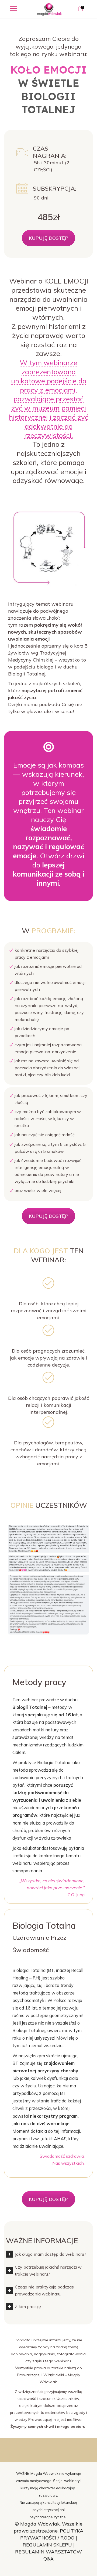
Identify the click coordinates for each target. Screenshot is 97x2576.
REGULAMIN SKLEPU (47, 2545)
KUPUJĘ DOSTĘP (48, 238)
